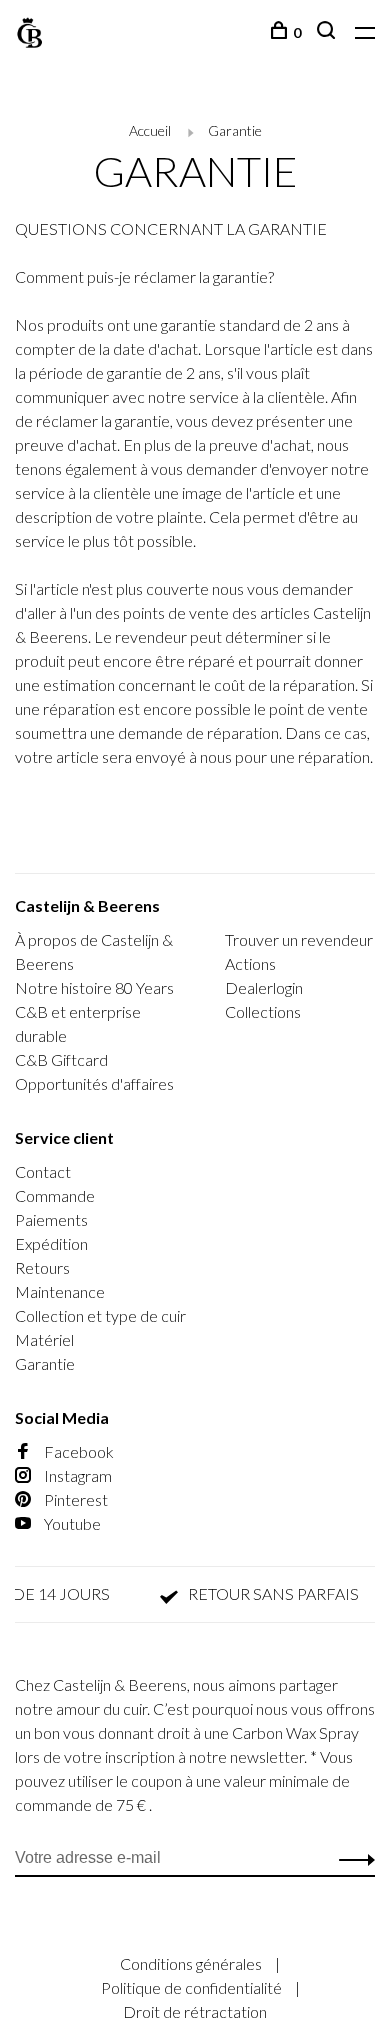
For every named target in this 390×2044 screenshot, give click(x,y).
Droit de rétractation (195, 2011)
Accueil (150, 130)
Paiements (51, 1219)
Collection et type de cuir (100, 1315)
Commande (55, 1195)
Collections (263, 1011)
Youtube (71, 1523)
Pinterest (74, 1499)
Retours (42, 1267)
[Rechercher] (328, 32)
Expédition (51, 1243)
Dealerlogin (264, 987)
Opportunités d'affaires (94, 1083)
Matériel (44, 1339)
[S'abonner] (351, 1858)
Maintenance (60, 1291)
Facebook (77, 1451)
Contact (43, 1171)
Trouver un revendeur (299, 939)
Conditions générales (192, 1963)
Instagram (76, 1475)
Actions (250, 963)
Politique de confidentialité (193, 1987)
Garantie (235, 130)
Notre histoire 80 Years (94, 987)
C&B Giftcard (61, 1059)
